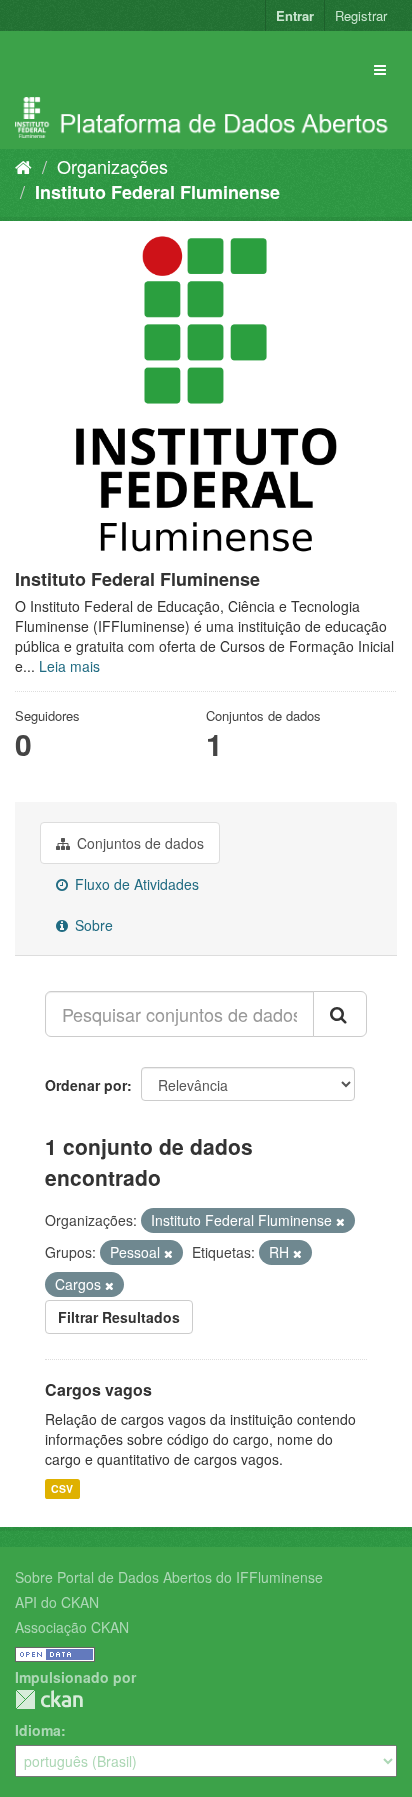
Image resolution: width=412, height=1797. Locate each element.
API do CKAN (57, 1602)
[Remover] (340, 1221)
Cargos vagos (98, 1389)
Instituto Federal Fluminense (157, 192)
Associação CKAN (72, 1627)
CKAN (49, 1699)
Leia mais (69, 666)
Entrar (295, 15)
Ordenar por (86, 1085)
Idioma (38, 1730)
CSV (62, 1488)
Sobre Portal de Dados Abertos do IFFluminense (169, 1577)
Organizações (112, 166)
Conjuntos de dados (138, 843)
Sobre (92, 925)
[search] (340, 1014)
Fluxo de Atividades (135, 884)
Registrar (361, 15)
